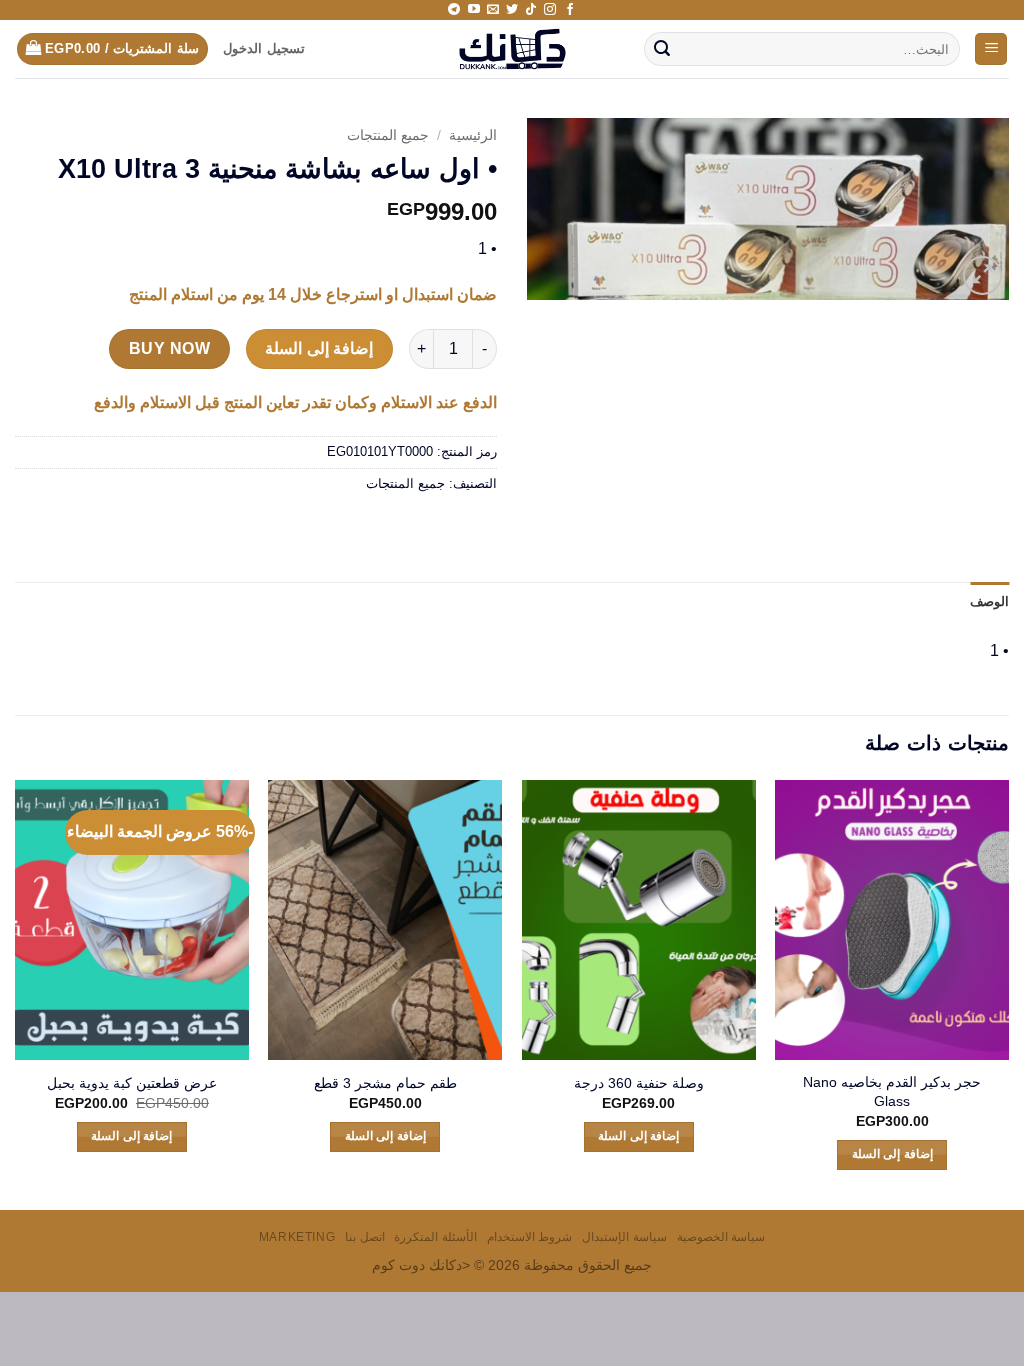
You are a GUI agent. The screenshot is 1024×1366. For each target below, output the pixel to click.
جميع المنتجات (388, 135)
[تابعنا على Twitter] (512, 10)
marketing (297, 1237)
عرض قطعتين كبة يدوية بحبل (132, 1083)
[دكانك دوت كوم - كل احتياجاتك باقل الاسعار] (512, 49)
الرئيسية (473, 135)
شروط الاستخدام (530, 1237)
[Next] (16, 993)
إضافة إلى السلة (319, 348)
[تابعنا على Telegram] (454, 10)
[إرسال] (663, 49)
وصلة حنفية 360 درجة (639, 1083)
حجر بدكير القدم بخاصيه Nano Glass (892, 1091)
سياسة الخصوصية (721, 1237)
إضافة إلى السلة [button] (892, 1154)
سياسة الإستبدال (624, 1237)
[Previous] (1008, 993)
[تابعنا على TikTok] (531, 10)
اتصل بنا (365, 1237)
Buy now (169, 348)
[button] (991, 49)
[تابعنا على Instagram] (550, 10)
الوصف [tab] (989, 601)
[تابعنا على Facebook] (570, 10)
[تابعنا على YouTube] (474, 10)
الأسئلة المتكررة (435, 1237)
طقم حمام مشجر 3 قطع (385, 1083)
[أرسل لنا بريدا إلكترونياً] (493, 10)
